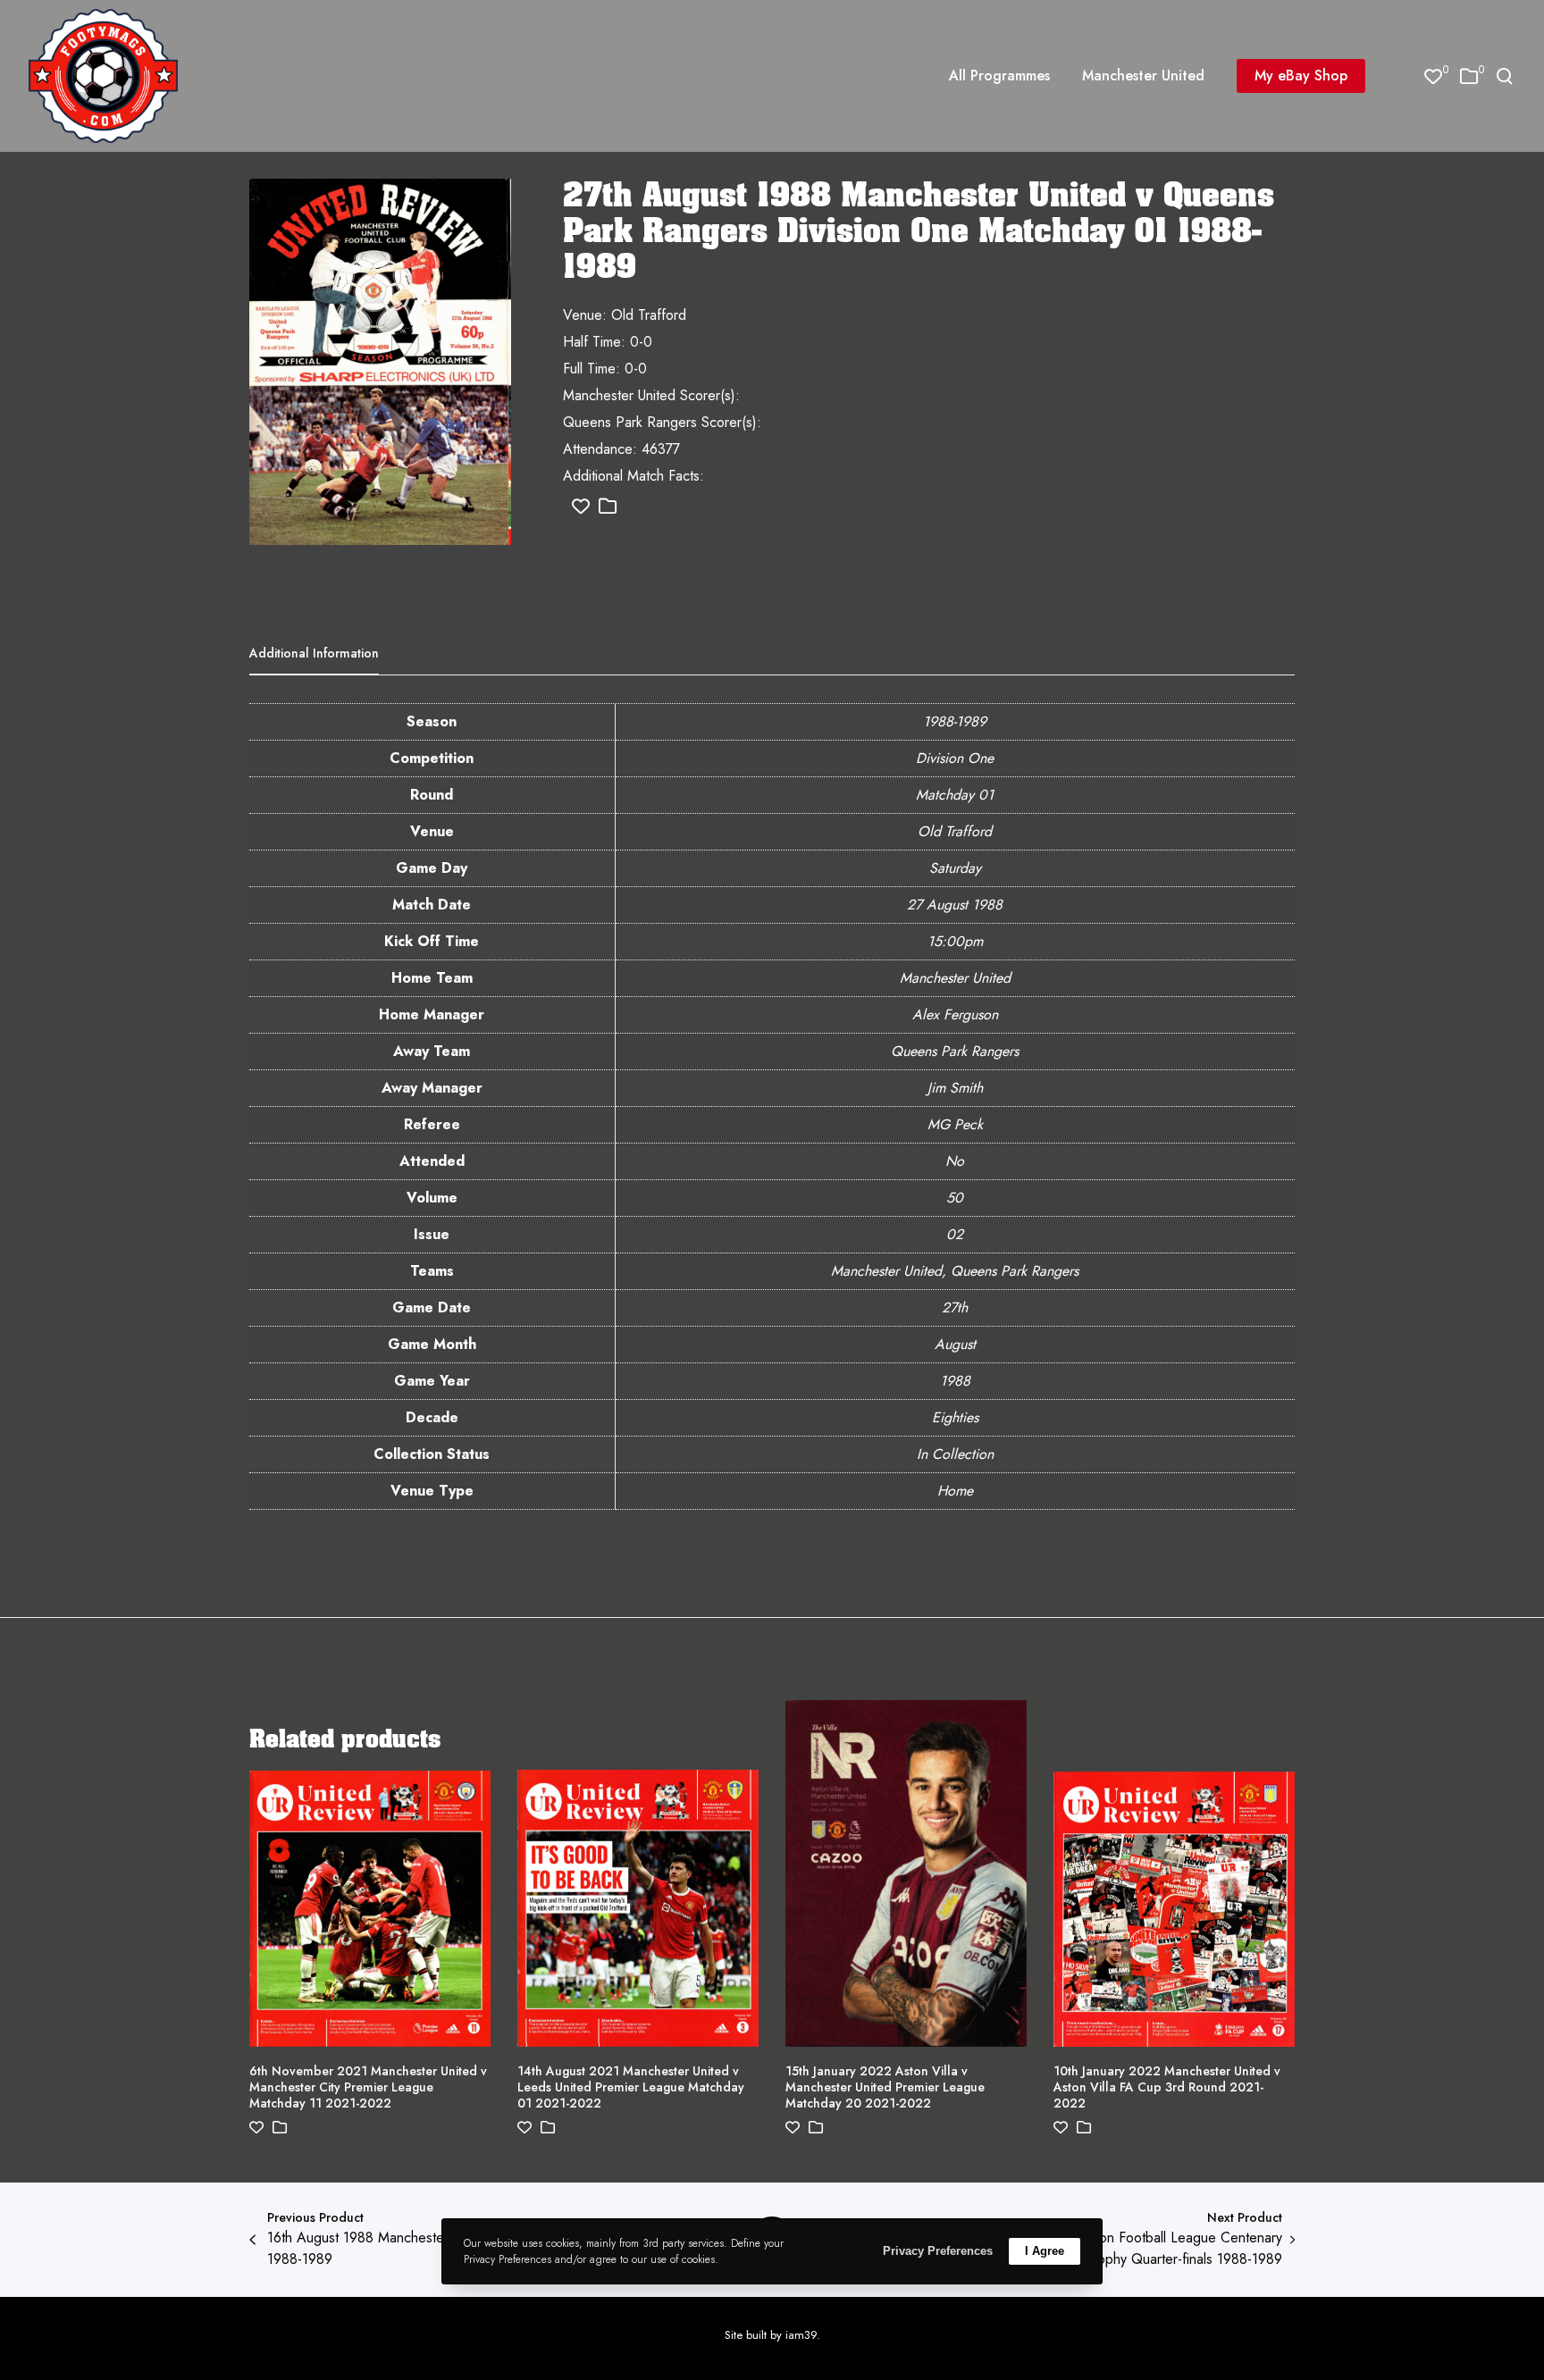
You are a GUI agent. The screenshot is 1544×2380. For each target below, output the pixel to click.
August (955, 1344)
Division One (955, 758)
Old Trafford (955, 831)
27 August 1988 (955, 905)
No (955, 1161)
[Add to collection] (608, 507)
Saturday (955, 868)
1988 (955, 1381)
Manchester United (955, 978)
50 (955, 1198)
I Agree (1045, 2251)
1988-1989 (955, 721)
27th (955, 1307)
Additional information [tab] (314, 653)
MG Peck (955, 1124)
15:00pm (955, 941)
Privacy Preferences (938, 2251)
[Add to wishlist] (581, 507)
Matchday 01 (955, 795)
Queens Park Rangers (955, 1051)
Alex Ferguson (955, 1014)
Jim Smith (955, 1088)
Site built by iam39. (772, 2335)
